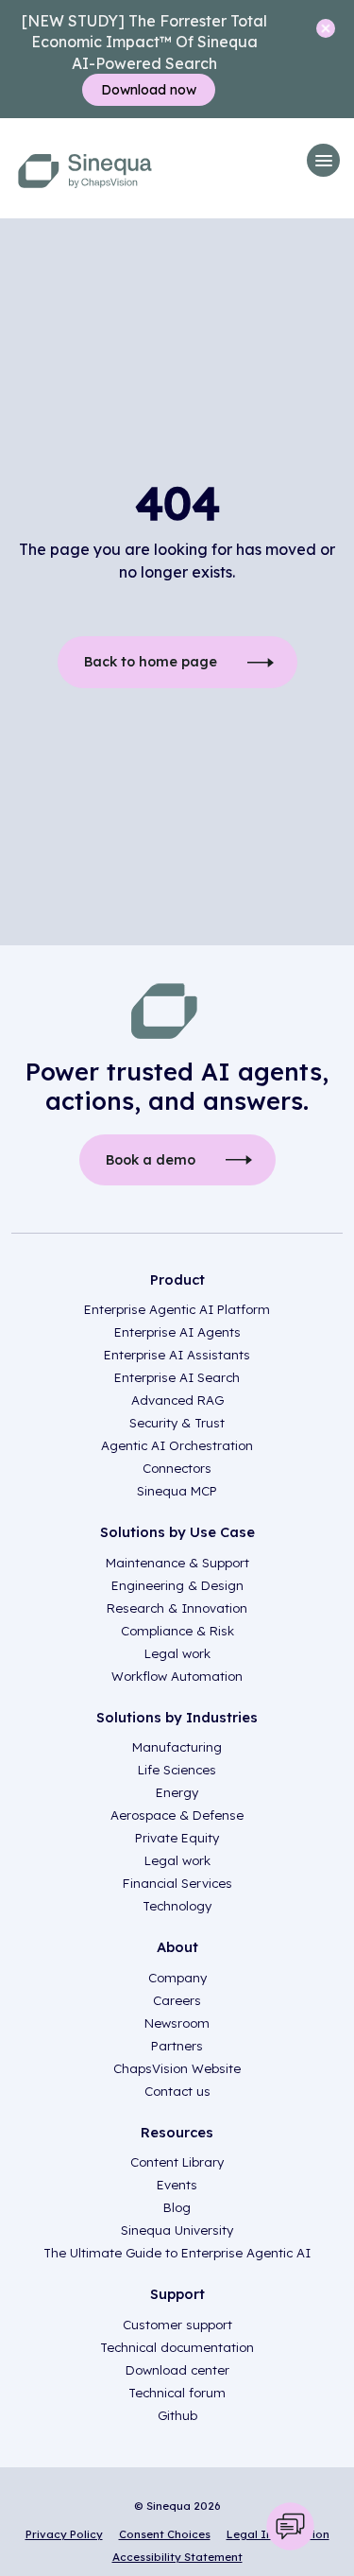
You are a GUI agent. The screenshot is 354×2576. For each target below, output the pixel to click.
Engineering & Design (177, 1585)
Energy (177, 1792)
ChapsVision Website (177, 2068)
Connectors (177, 1468)
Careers (177, 2000)
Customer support (177, 2325)
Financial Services (177, 1883)
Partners (177, 2046)
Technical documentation (177, 2347)
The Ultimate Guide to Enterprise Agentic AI (177, 2253)
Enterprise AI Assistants (177, 1355)
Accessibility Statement (177, 2557)
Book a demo (151, 1160)
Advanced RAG (177, 1400)
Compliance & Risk (177, 1631)
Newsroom (177, 2023)
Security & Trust (177, 1423)
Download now (149, 90)
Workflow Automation (177, 1676)
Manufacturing (177, 1747)
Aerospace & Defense (177, 1815)
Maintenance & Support (177, 1563)
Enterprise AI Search (177, 1377)
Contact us (177, 2091)
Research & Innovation (177, 1608)
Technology (177, 1906)
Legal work (177, 1653)
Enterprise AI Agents (177, 1332)
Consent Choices (165, 2534)
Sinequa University (177, 2230)
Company (177, 1978)
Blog (177, 2207)
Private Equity (177, 1838)
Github (177, 2415)
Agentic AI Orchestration (177, 1445)
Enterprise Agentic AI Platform (177, 1309)
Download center (177, 2370)
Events (177, 2185)
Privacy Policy (64, 2534)
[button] (323, 160)
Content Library (177, 2162)
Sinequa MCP (177, 1491)
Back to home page (151, 662)
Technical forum (177, 2393)
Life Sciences (177, 1770)
